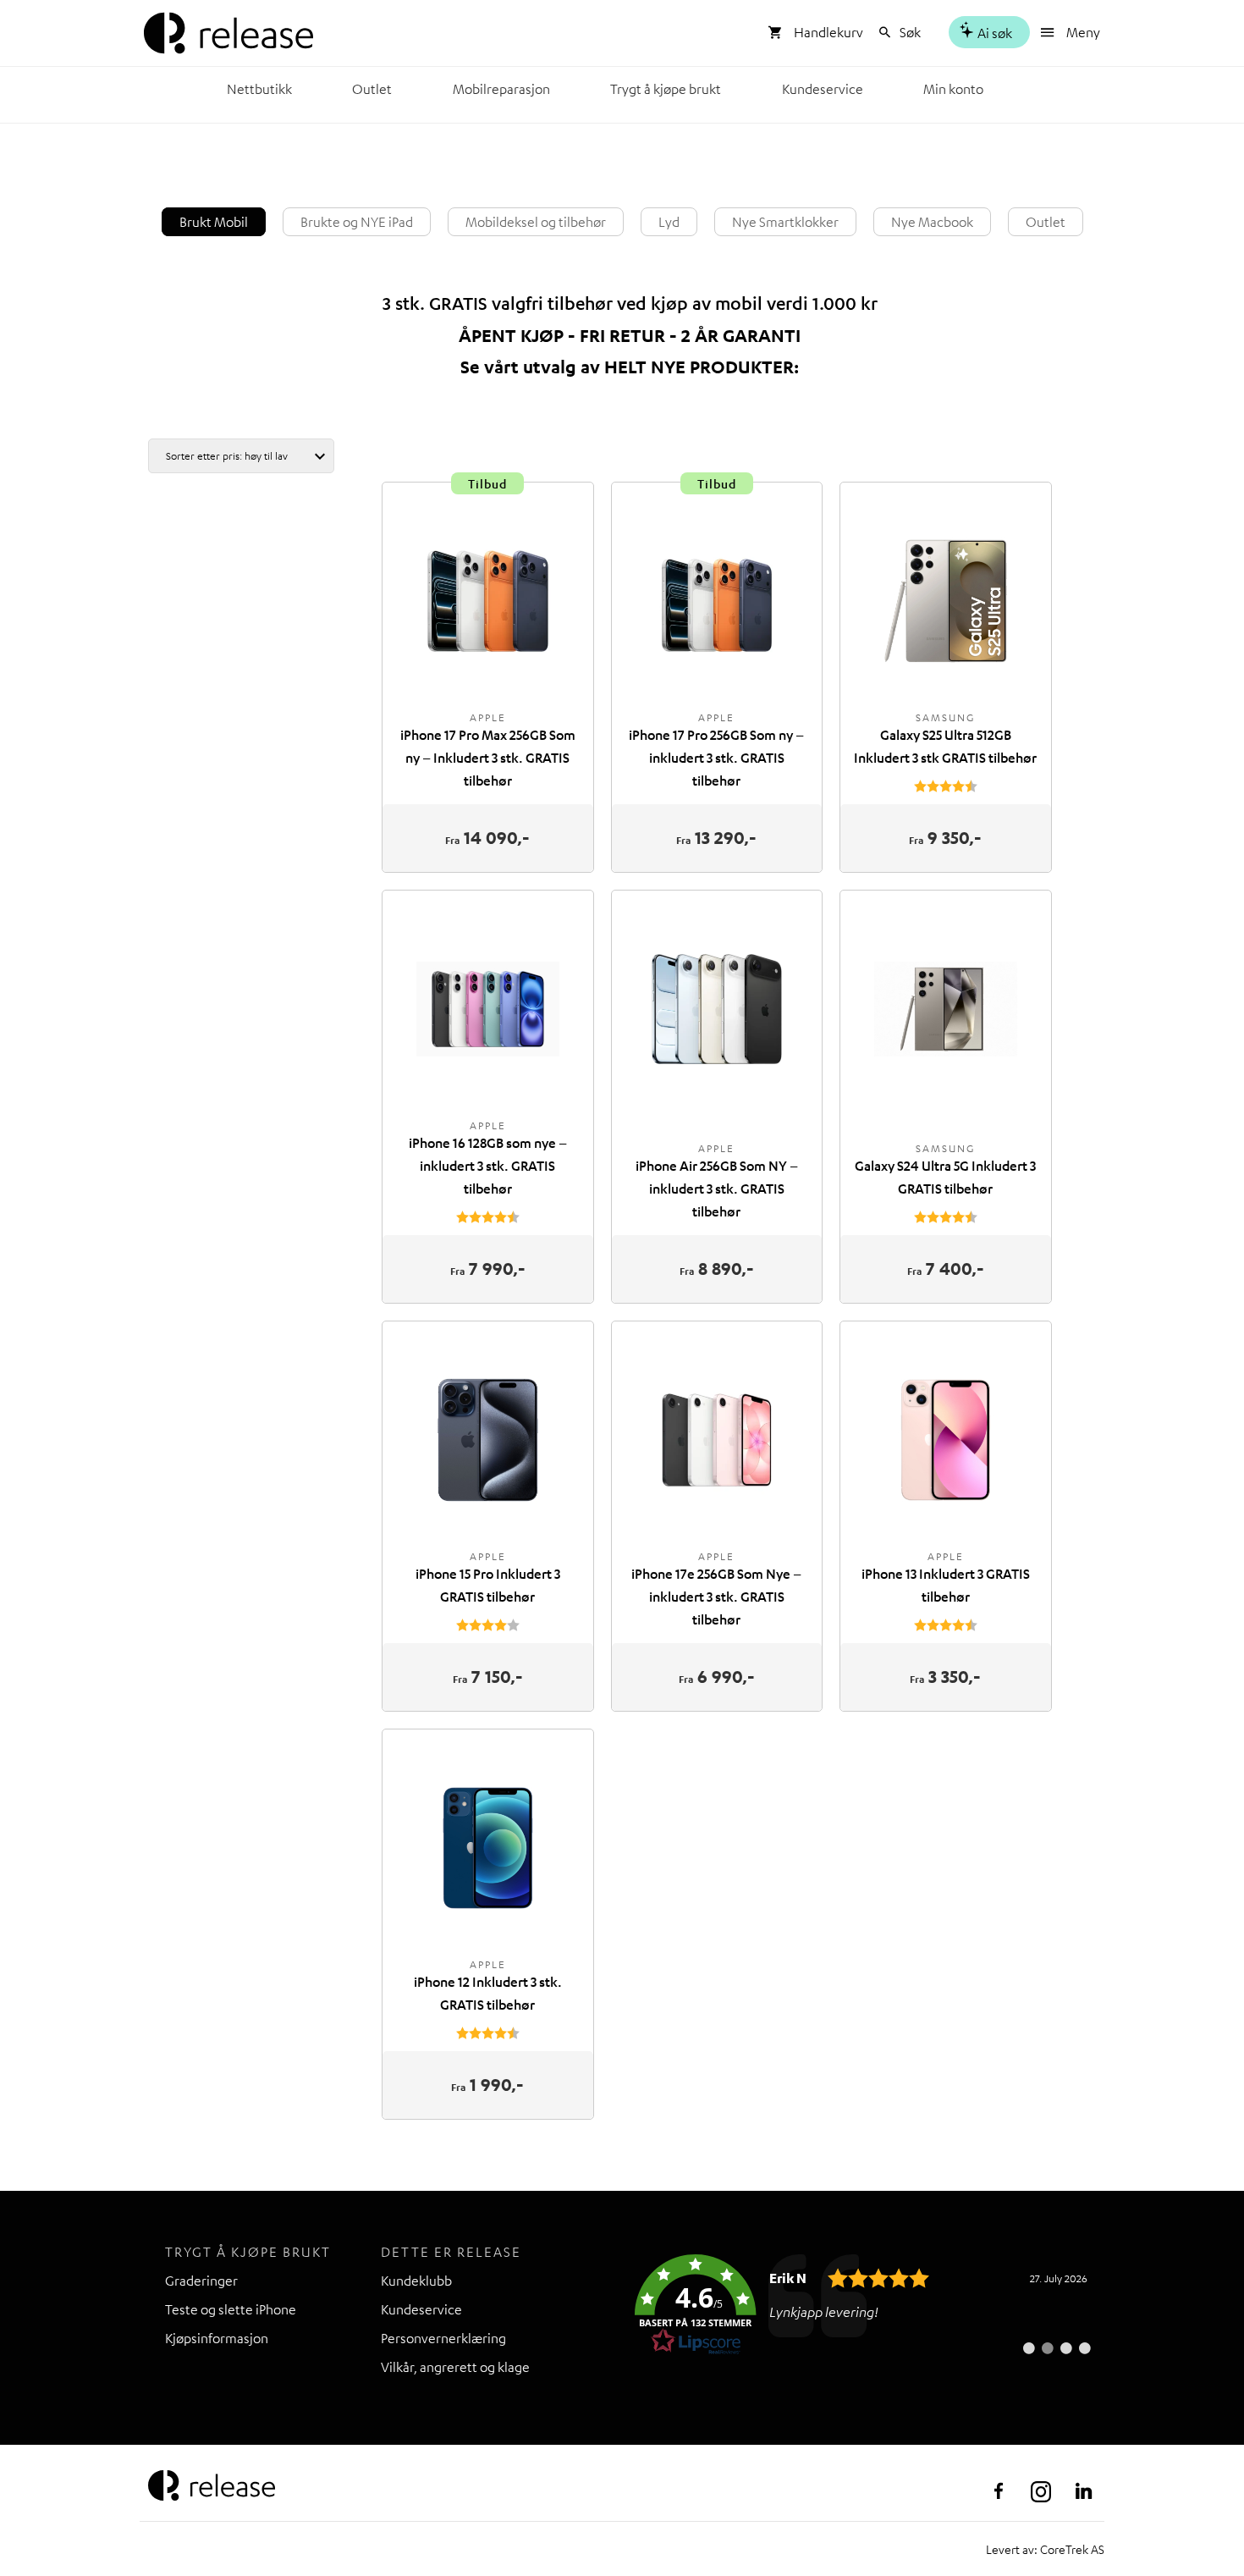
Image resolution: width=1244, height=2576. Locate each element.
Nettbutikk (259, 89)
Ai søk (994, 33)
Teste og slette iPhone (231, 2309)
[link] (863, 2305)
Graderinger (201, 2281)
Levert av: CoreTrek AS (1045, 2549)
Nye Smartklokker (785, 222)
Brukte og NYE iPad (357, 222)
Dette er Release (451, 2252)
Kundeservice (823, 89)
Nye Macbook (932, 222)
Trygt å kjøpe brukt (666, 89)
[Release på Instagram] (1041, 2491)
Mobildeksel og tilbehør (536, 222)
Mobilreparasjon (501, 89)
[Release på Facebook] (999, 2491)
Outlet (372, 89)
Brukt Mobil (214, 222)
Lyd (669, 222)
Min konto (953, 89)
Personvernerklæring (443, 2338)
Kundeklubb (416, 2281)
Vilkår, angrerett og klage (455, 2367)
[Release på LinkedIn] (1083, 2491)
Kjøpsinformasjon (217, 2338)
